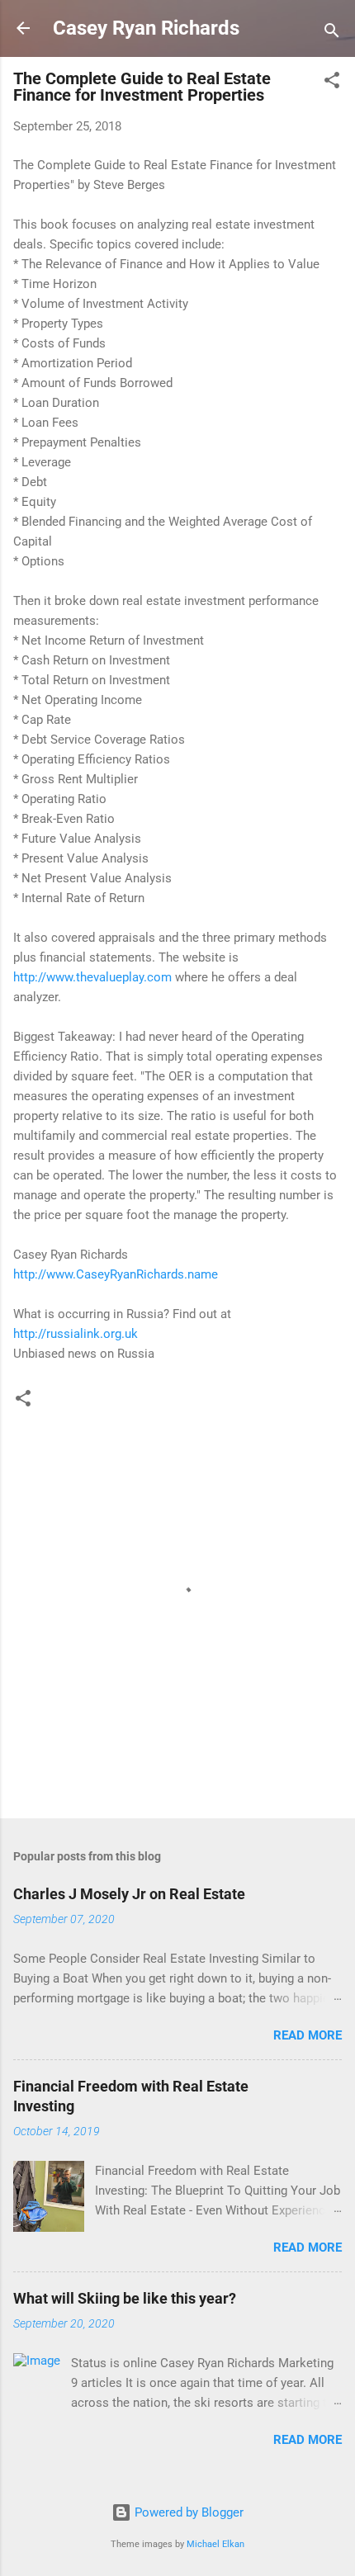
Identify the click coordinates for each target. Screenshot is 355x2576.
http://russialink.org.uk (76, 1334)
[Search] (332, 33)
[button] (332, 83)
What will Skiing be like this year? (125, 2298)
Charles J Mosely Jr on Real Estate (129, 1894)
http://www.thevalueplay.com (92, 977)
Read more (308, 2035)
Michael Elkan (215, 2544)
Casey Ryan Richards (146, 28)
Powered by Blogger (187, 2512)
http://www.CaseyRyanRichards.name (116, 1274)
